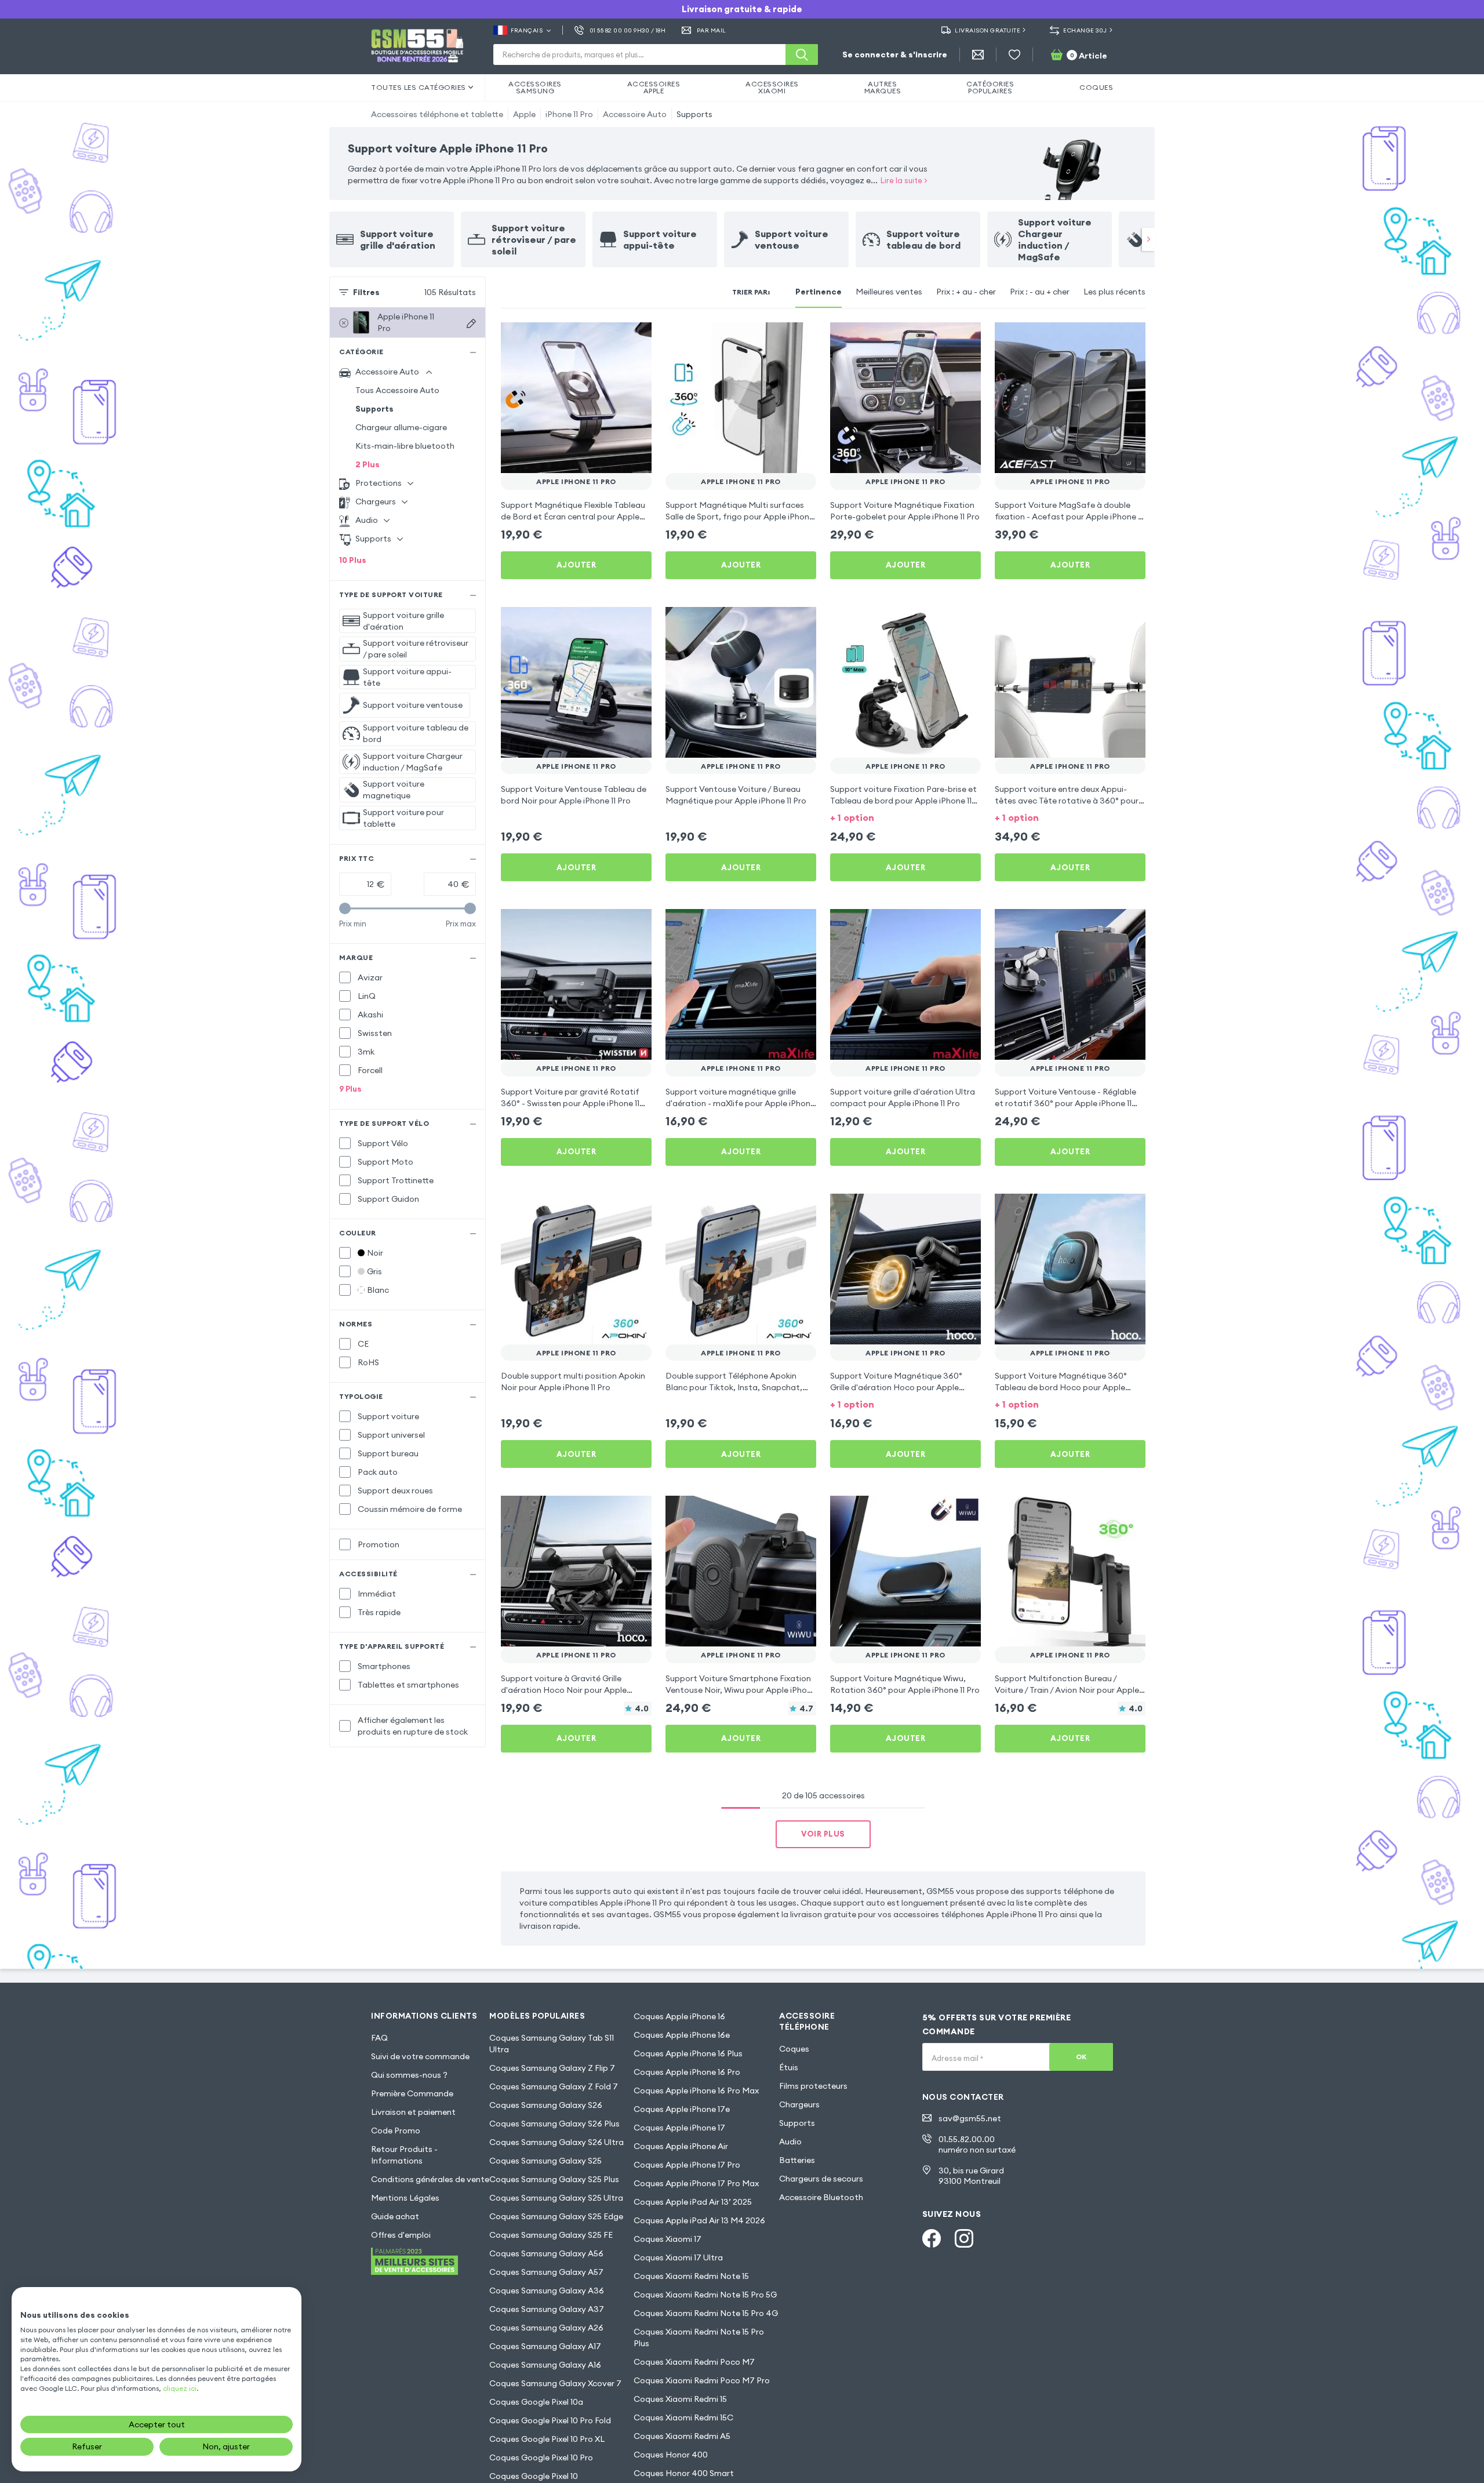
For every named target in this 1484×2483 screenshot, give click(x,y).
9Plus (350, 1089)
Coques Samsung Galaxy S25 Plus (554, 2179)
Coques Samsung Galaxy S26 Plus (554, 2124)
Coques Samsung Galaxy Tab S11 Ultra (552, 2044)
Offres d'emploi (401, 2235)
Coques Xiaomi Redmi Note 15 (691, 2276)
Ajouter (576, 565)
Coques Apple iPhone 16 (679, 2016)
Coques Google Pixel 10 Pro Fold (550, 2420)
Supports (694, 114)
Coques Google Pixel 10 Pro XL (547, 2439)
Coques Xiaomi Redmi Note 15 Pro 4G (706, 2313)
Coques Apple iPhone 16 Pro (687, 2072)
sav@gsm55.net (970, 2118)
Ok (1081, 2057)
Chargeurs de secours (821, 2179)
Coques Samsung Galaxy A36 (547, 2291)
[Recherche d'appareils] (471, 323)
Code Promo (396, 2131)
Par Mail (712, 30)
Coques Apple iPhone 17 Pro (687, 2165)
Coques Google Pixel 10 (534, 2476)
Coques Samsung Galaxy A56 (546, 2253)
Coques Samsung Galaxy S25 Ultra (556, 2198)
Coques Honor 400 (671, 2455)
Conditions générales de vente (430, 2179)
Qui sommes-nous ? (409, 2075)
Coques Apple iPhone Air (681, 2146)
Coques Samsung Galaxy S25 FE (551, 2235)
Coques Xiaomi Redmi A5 (682, 2436)
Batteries (797, 2160)
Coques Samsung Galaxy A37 (547, 2309)
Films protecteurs (813, 2086)
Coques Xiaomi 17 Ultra (678, 2257)
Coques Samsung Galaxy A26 (546, 2328)
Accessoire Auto (635, 114)
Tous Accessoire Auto (397, 390)
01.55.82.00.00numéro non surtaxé (977, 2144)
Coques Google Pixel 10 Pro (541, 2457)
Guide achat (395, 2216)
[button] (905, 817)
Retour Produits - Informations (404, 2155)
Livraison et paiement (413, 2112)
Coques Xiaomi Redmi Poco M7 (694, 2362)
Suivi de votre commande (420, 2056)
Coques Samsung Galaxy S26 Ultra (556, 2142)
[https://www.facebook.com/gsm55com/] (932, 2238)
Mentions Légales (405, 2198)
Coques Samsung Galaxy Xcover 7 (555, 2383)
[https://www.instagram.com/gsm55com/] (964, 2238)
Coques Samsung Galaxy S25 (545, 2161)
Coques (794, 2049)
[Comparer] (612, 339)
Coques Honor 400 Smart (684, 2473)
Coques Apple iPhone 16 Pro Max (696, 2091)
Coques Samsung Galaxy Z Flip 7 (552, 2068)
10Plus (353, 560)
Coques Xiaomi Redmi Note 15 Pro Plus (699, 2337)
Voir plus (823, 1834)
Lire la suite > (904, 180)
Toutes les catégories (419, 87)
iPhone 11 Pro (569, 114)
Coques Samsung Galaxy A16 (545, 2365)
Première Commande (412, 2093)
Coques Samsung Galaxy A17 (545, 2346)
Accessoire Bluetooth (821, 2197)
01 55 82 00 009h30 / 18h (628, 30)
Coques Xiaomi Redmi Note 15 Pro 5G (705, 2295)
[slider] (345, 908)
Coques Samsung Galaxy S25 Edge (556, 2216)
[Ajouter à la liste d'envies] (635, 339)
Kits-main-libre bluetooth (405, 446)
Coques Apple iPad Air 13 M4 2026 (699, 2220)
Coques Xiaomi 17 (668, 2239)
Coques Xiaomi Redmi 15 (680, 2399)
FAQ (379, 2038)
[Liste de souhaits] (1014, 54)
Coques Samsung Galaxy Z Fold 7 (554, 2086)
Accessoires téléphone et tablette (437, 114)
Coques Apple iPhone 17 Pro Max (696, 2183)
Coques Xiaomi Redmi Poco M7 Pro (702, 2380)
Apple (524, 114)
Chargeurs (799, 2104)
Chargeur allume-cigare (401, 427)
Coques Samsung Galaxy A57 (546, 2272)
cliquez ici (180, 2388)
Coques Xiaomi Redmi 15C (683, 2417)
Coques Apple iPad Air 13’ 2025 (693, 2202)
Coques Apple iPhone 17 (679, 2128)
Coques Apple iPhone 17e (682, 2109)
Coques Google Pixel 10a (536, 2402)
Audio (790, 2142)
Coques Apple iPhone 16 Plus (688, 2053)
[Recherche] (802, 54)
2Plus (368, 464)
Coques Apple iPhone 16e (682, 2035)
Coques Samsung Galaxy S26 (546, 2105)
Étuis (789, 2067)
